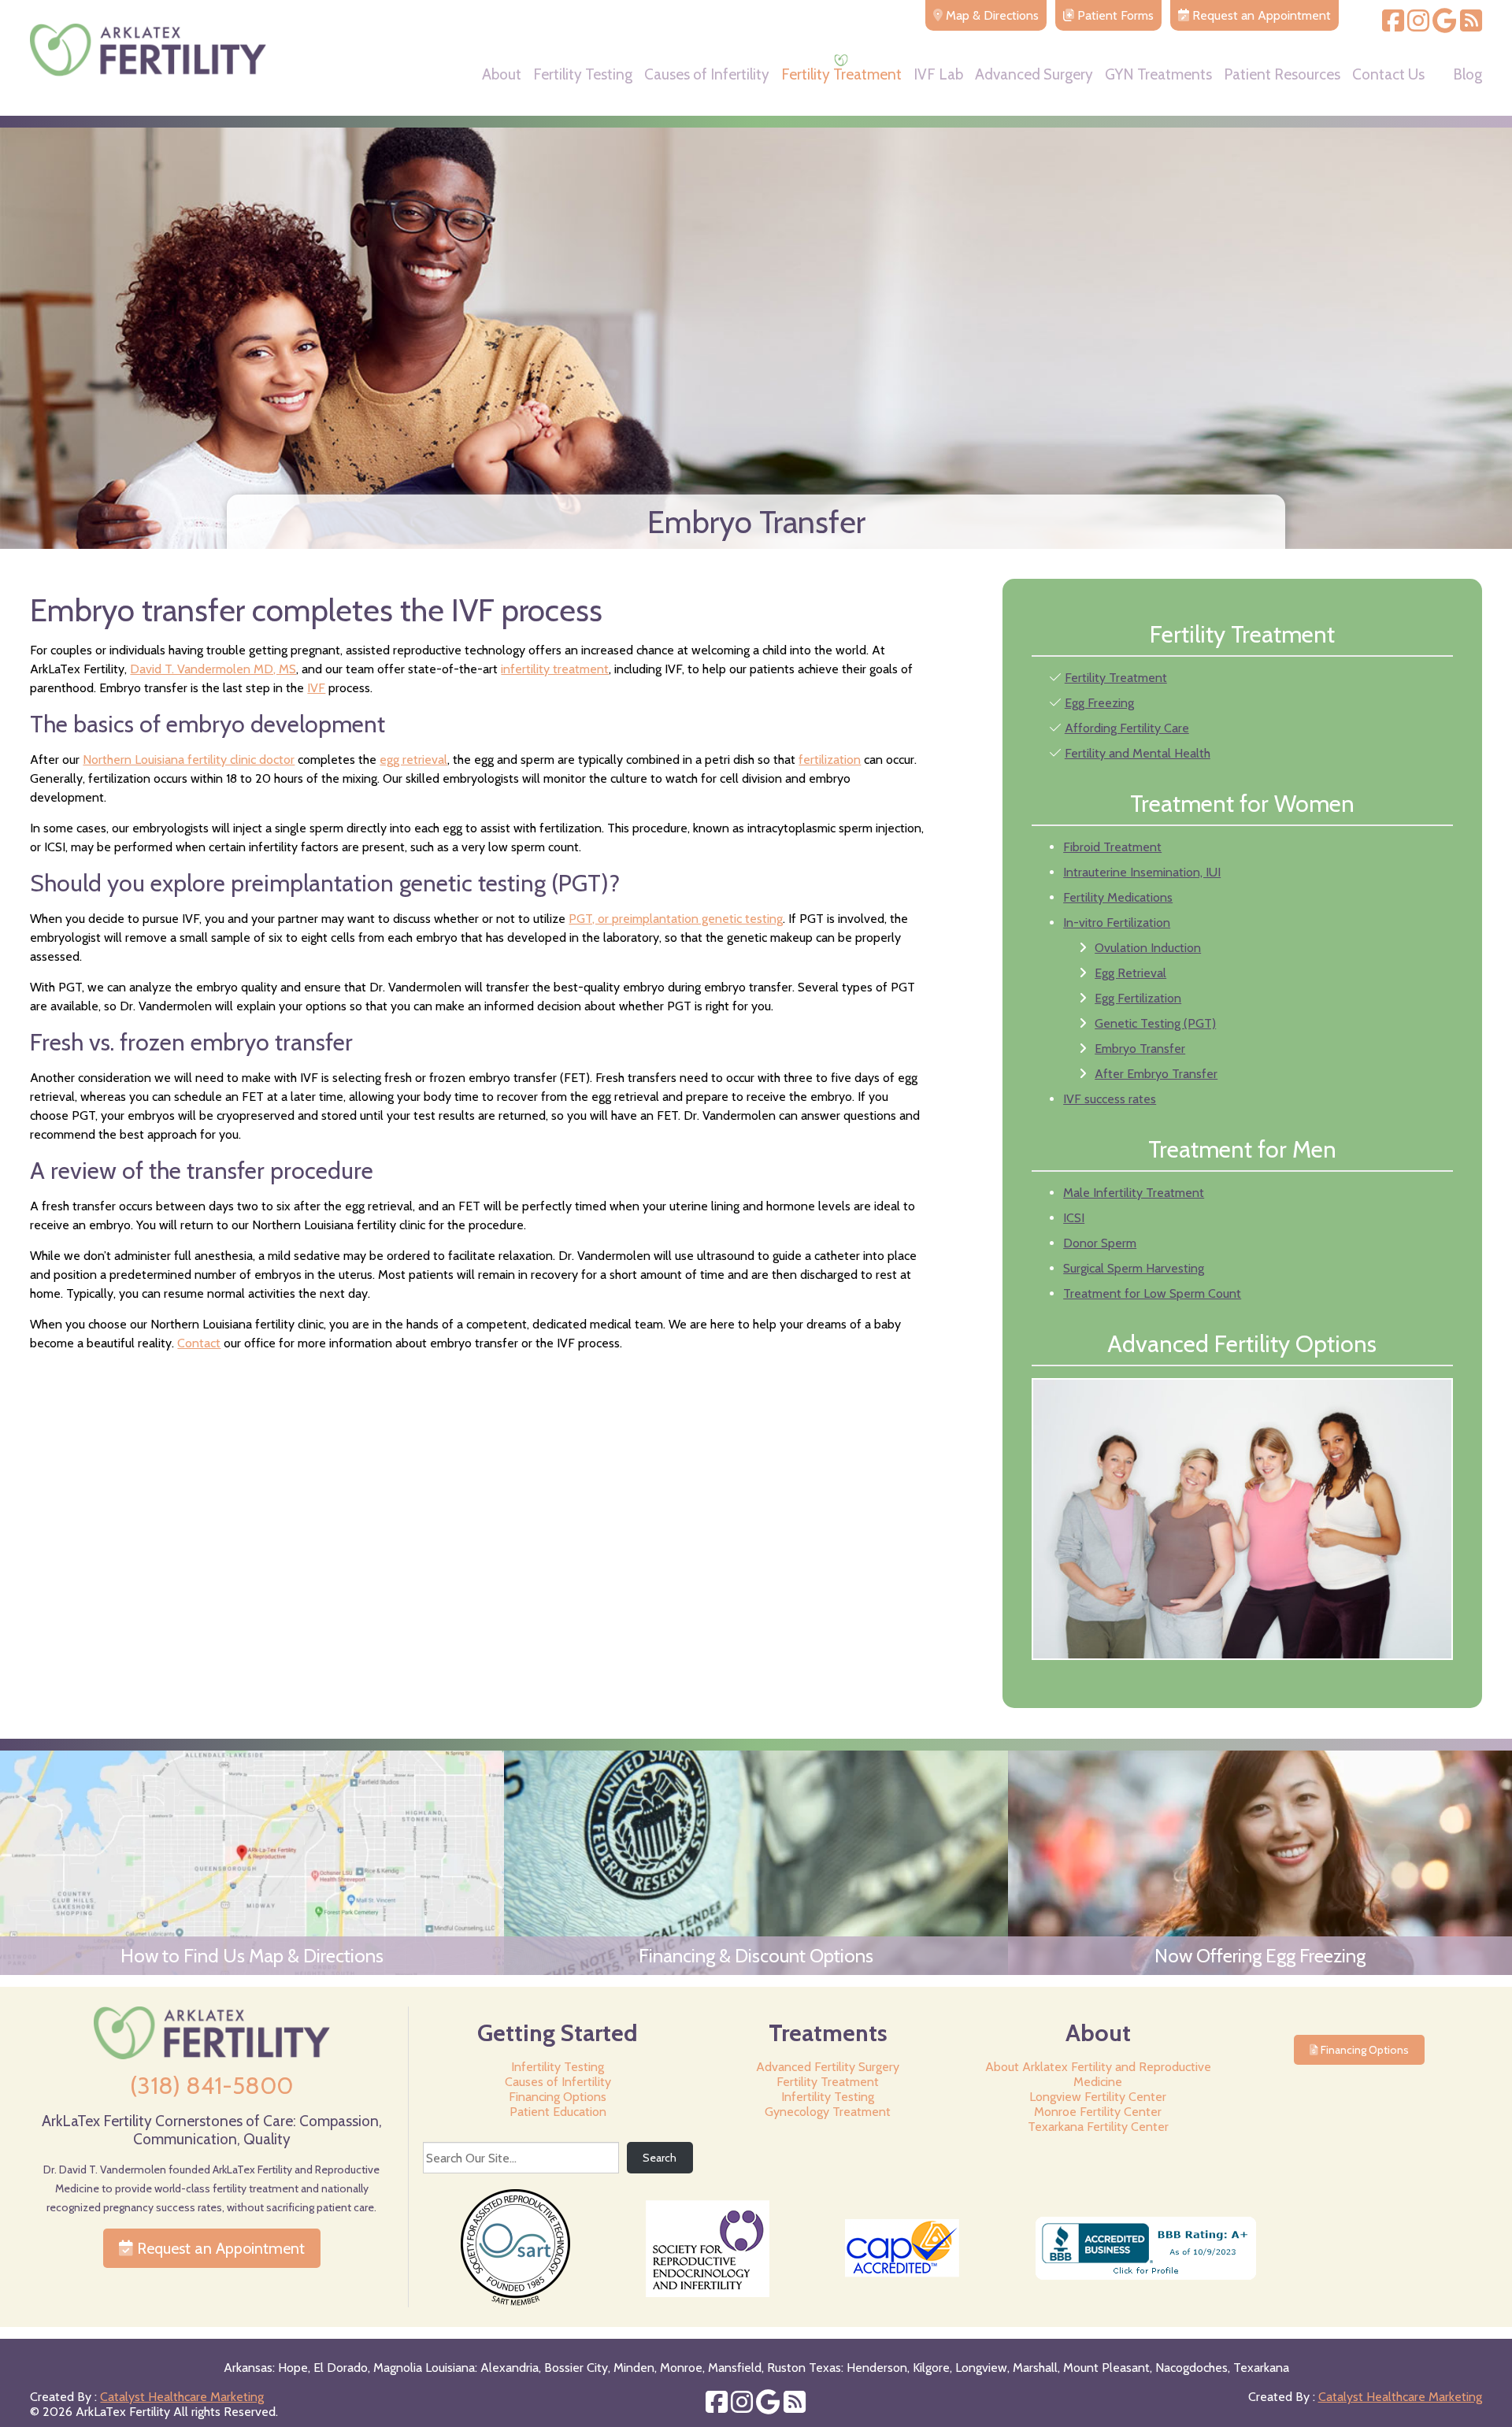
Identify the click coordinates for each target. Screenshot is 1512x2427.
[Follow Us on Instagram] (1418, 26)
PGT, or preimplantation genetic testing (676, 919)
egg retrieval (413, 760)
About (502, 75)
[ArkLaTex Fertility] (148, 72)
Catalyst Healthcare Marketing (182, 2397)
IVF (316, 688)
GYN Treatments (1158, 75)
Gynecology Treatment (828, 2112)
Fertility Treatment (841, 75)
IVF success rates (1110, 1099)
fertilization (830, 760)
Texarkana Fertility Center (1098, 2127)
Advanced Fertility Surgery (828, 2067)
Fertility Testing (583, 75)
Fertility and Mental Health (1138, 753)
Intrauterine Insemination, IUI (1142, 872)
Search (660, 2158)
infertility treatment (555, 669)
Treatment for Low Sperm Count (1152, 1293)
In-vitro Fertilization (1117, 923)
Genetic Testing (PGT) (1155, 1023)
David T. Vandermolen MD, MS (213, 669)
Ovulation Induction (1148, 948)
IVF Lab (938, 75)
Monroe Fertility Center (1098, 2112)
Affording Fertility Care (1127, 728)
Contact (199, 1343)
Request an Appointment (219, 2248)
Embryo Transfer (1140, 1049)
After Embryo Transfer (1156, 1074)
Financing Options (558, 2097)
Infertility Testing (558, 2067)
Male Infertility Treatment (1134, 1193)
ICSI (1074, 1218)
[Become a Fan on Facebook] (1393, 26)
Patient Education (558, 2112)
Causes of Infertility (707, 75)
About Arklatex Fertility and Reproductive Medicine (1098, 2074)
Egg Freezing (1099, 703)
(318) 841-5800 (211, 2086)
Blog (1468, 75)
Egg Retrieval (1130, 973)
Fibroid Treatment (1112, 847)
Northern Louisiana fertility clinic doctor (189, 760)
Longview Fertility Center (1098, 2097)
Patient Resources (1282, 75)
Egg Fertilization (1138, 998)
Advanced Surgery (1034, 75)
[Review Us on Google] (1445, 26)
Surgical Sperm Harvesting (1134, 1268)
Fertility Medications (1118, 897)
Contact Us (1388, 75)
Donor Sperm (1100, 1243)
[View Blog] (1471, 26)
